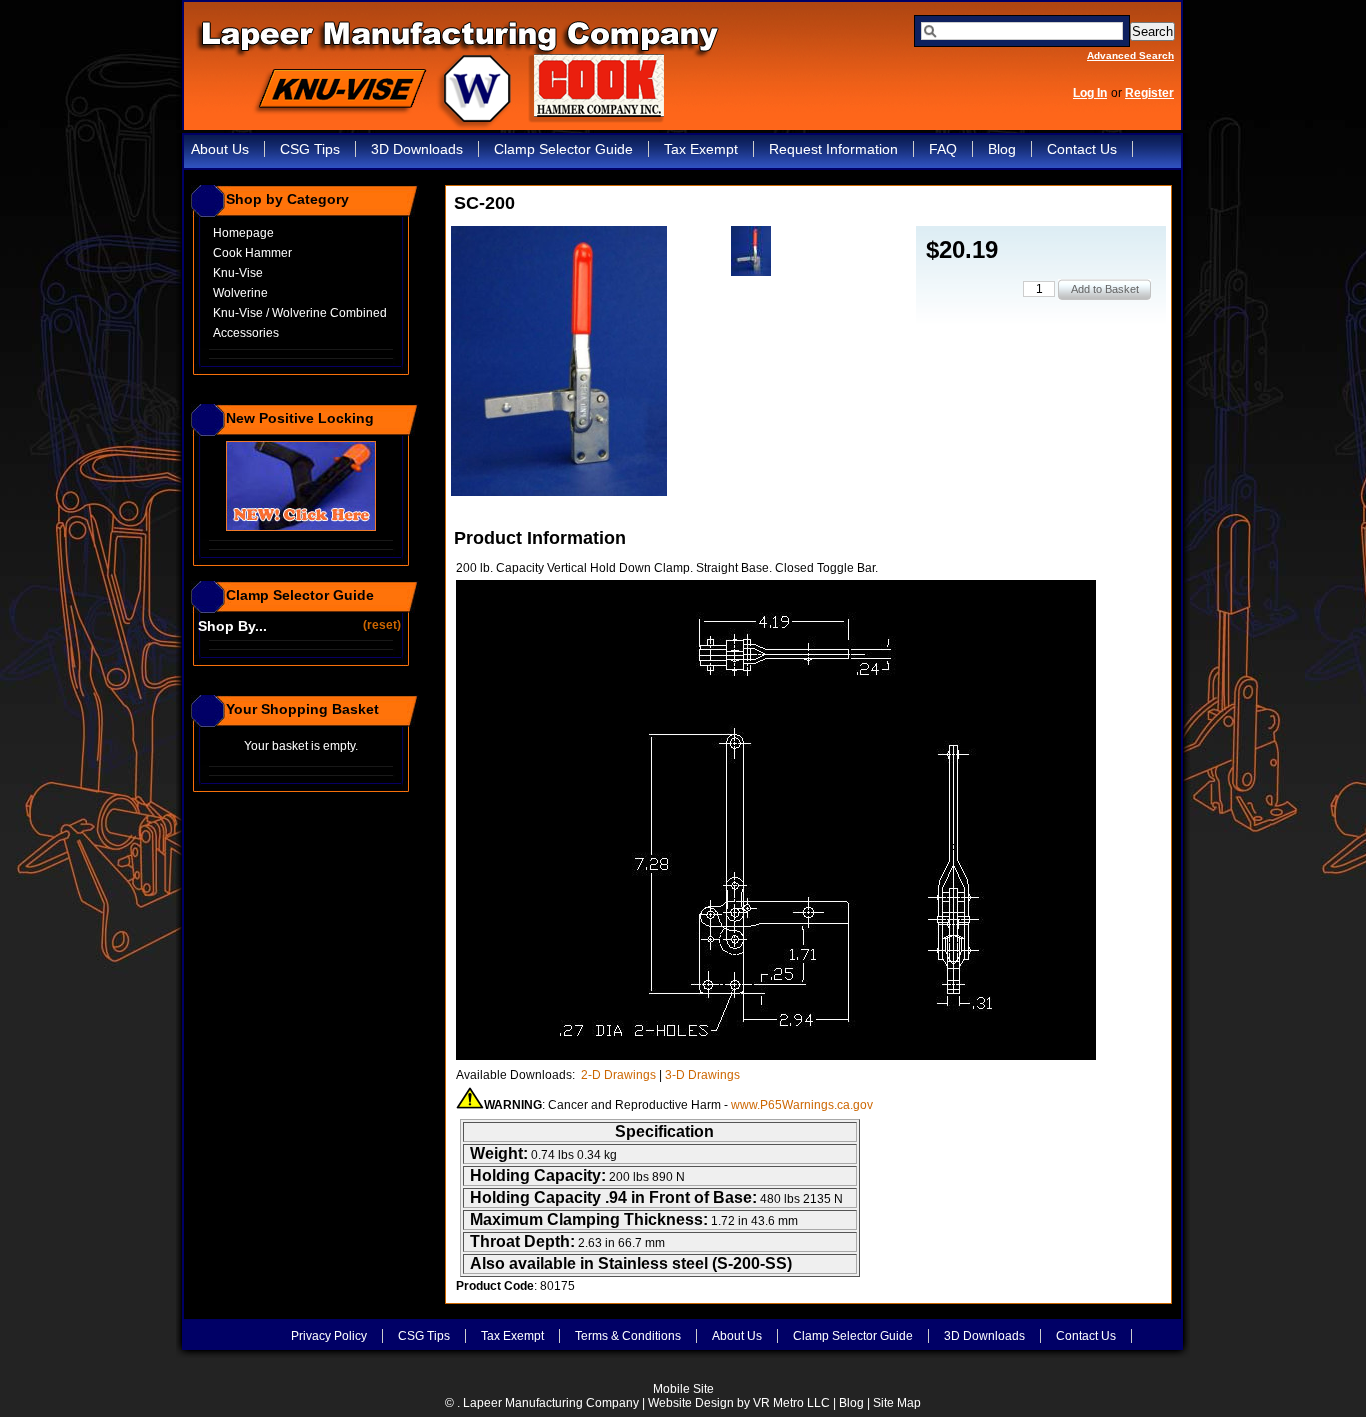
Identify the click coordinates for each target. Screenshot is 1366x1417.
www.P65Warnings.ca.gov (802, 1105)
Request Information (833, 149)
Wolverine (240, 293)
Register (1149, 93)
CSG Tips (310, 149)
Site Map (897, 1403)
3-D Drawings (702, 1075)
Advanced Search (1130, 55)
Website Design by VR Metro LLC (739, 1403)
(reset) (383, 624)
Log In (1090, 93)
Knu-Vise (238, 273)
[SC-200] (559, 492)
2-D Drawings (618, 1075)
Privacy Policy (329, 1336)
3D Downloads (417, 149)
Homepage (243, 233)
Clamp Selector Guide (563, 149)
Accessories (246, 333)
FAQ (943, 149)
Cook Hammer (252, 253)
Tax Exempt (701, 149)
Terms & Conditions (628, 1336)
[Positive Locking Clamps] (301, 527)
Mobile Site (683, 1389)
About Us (220, 149)
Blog (1002, 149)
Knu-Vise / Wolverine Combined (300, 313)
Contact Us (1082, 149)
